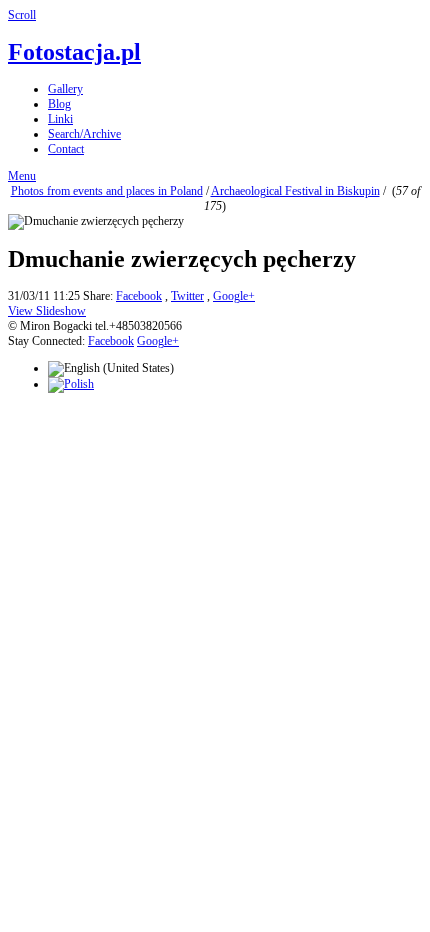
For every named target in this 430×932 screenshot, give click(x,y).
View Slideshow (47, 311)
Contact (66, 149)
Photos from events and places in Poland (107, 191)
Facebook (139, 296)
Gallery (65, 89)
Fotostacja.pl (74, 52)
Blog (59, 104)
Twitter (187, 296)
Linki (60, 119)
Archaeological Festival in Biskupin (295, 191)
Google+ (234, 296)
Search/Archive (84, 134)
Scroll (22, 15)
